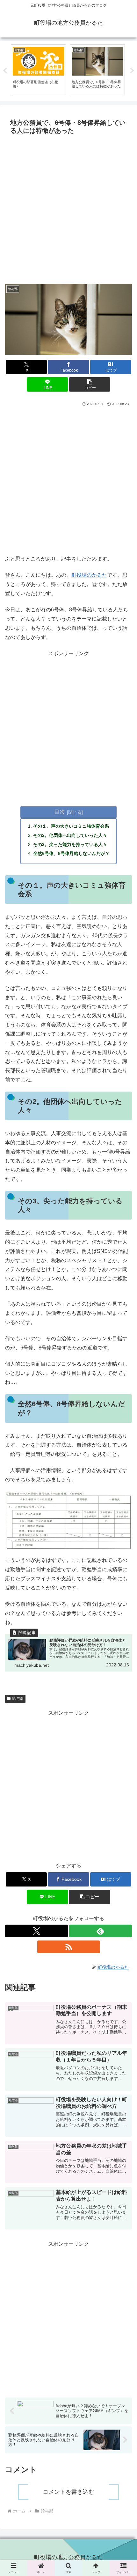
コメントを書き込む (68, 2492)
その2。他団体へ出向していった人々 (70, 835)
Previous (5, 71)
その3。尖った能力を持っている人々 (70, 844)
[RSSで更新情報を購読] (69, 1947)
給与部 (18, 1698)
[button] (89, 384)
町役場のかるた (89, 575)
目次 (60, 812)
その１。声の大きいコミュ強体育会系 (71, 826)
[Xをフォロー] (36, 1931)
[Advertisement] (68, 209)
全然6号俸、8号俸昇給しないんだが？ (71, 853)
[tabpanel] (38, 70)
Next (132, 71)
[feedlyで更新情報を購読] (101, 1931)
